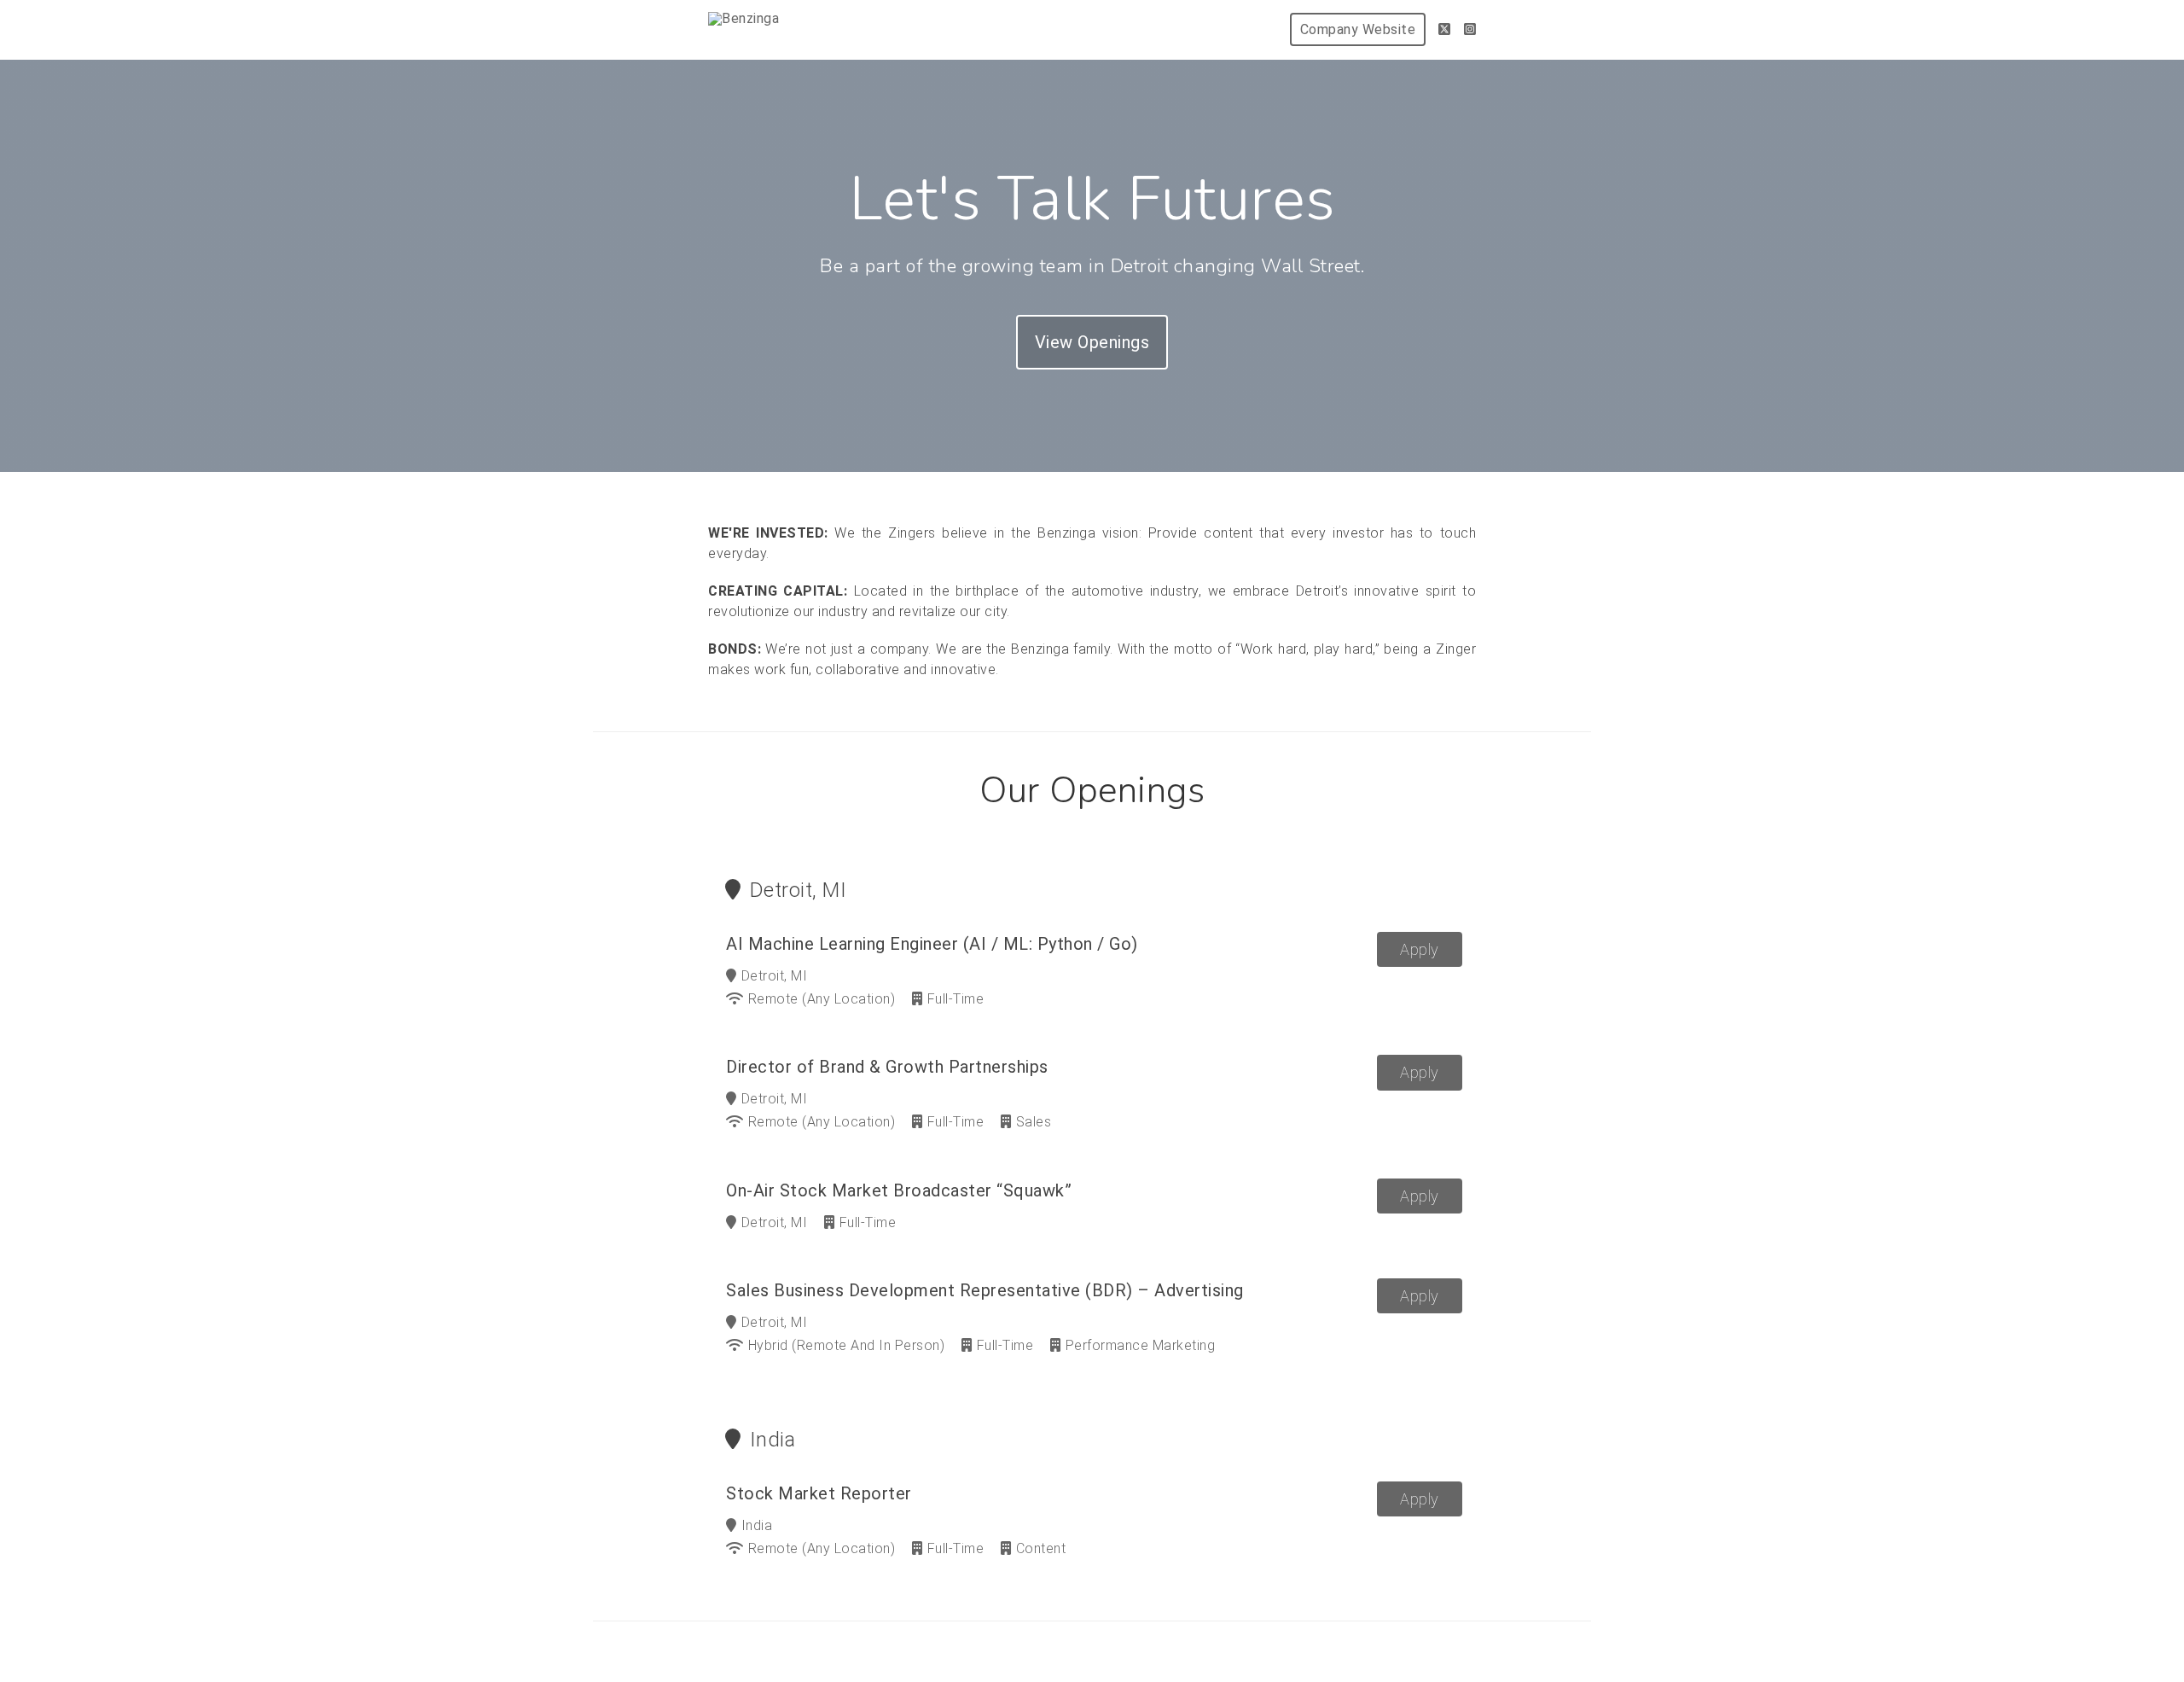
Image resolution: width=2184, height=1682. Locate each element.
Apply (1420, 949)
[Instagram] (1470, 29)
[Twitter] (1445, 29)
